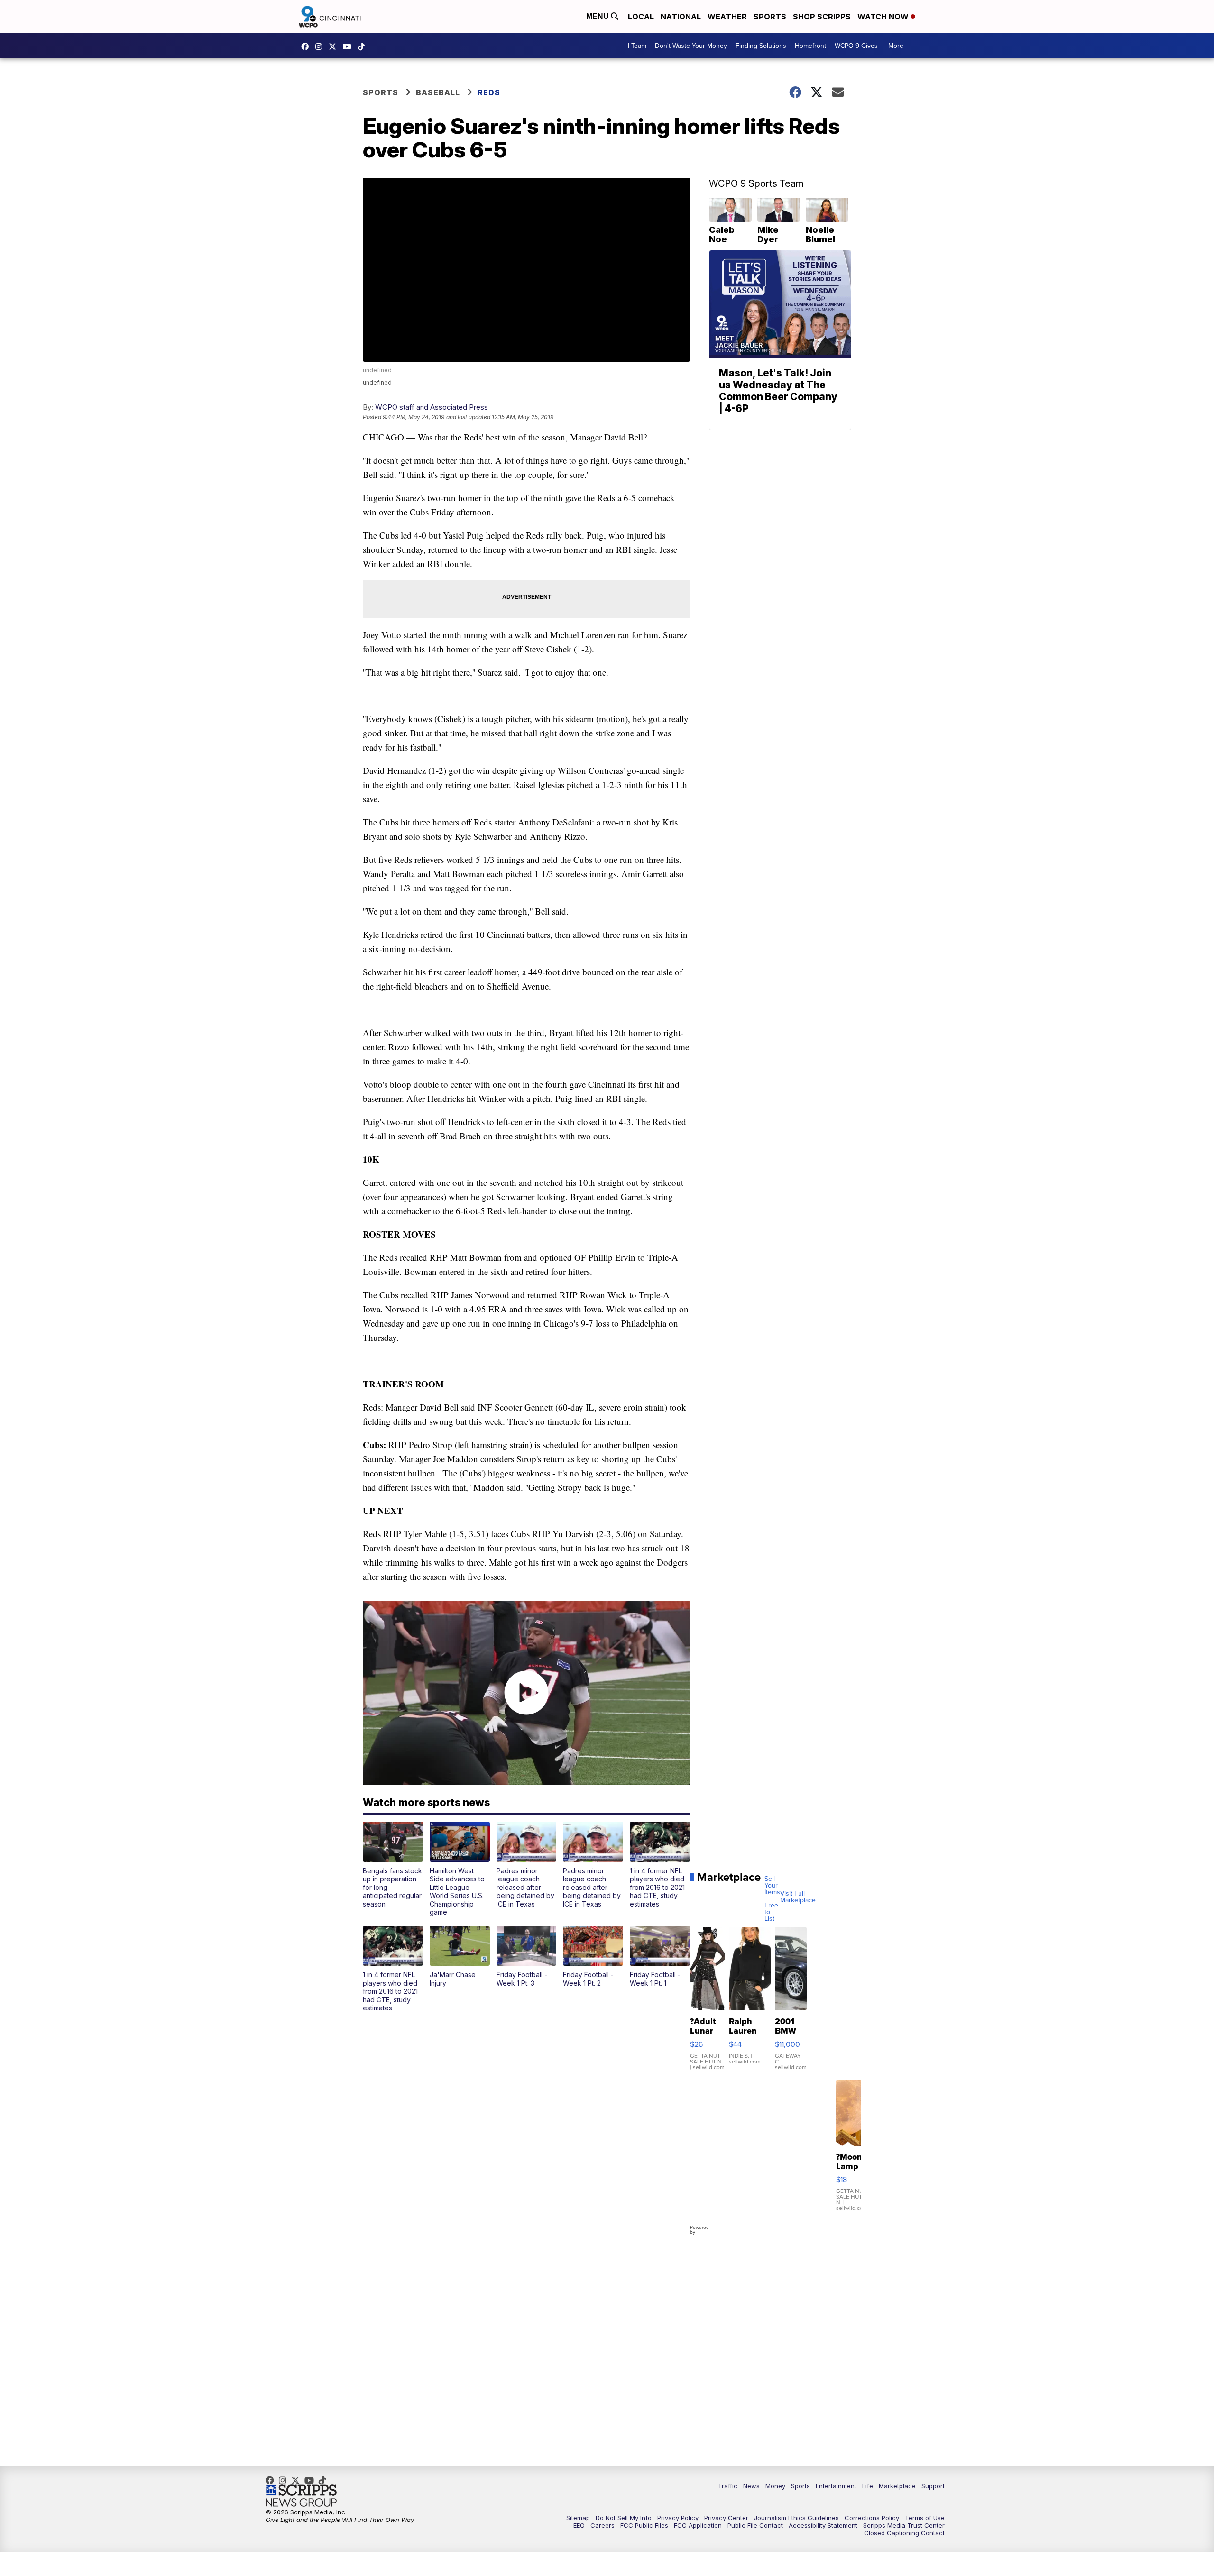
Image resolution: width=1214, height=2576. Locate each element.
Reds (489, 92)
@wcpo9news (364, 46)
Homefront (810, 46)
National (681, 17)
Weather (727, 17)
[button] (393, 1865)
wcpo (335, 46)
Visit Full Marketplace (798, 1897)
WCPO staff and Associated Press (432, 407)
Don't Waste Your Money (691, 46)
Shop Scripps (822, 17)
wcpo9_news (321, 46)
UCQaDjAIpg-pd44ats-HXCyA (349, 46)
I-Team (637, 46)
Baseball (438, 92)
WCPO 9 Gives (856, 46)
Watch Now (884, 17)
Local (641, 17)
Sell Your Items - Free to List (772, 1899)
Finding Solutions (761, 46)
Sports (770, 17)
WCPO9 (307, 46)
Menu (598, 16)
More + (898, 46)
